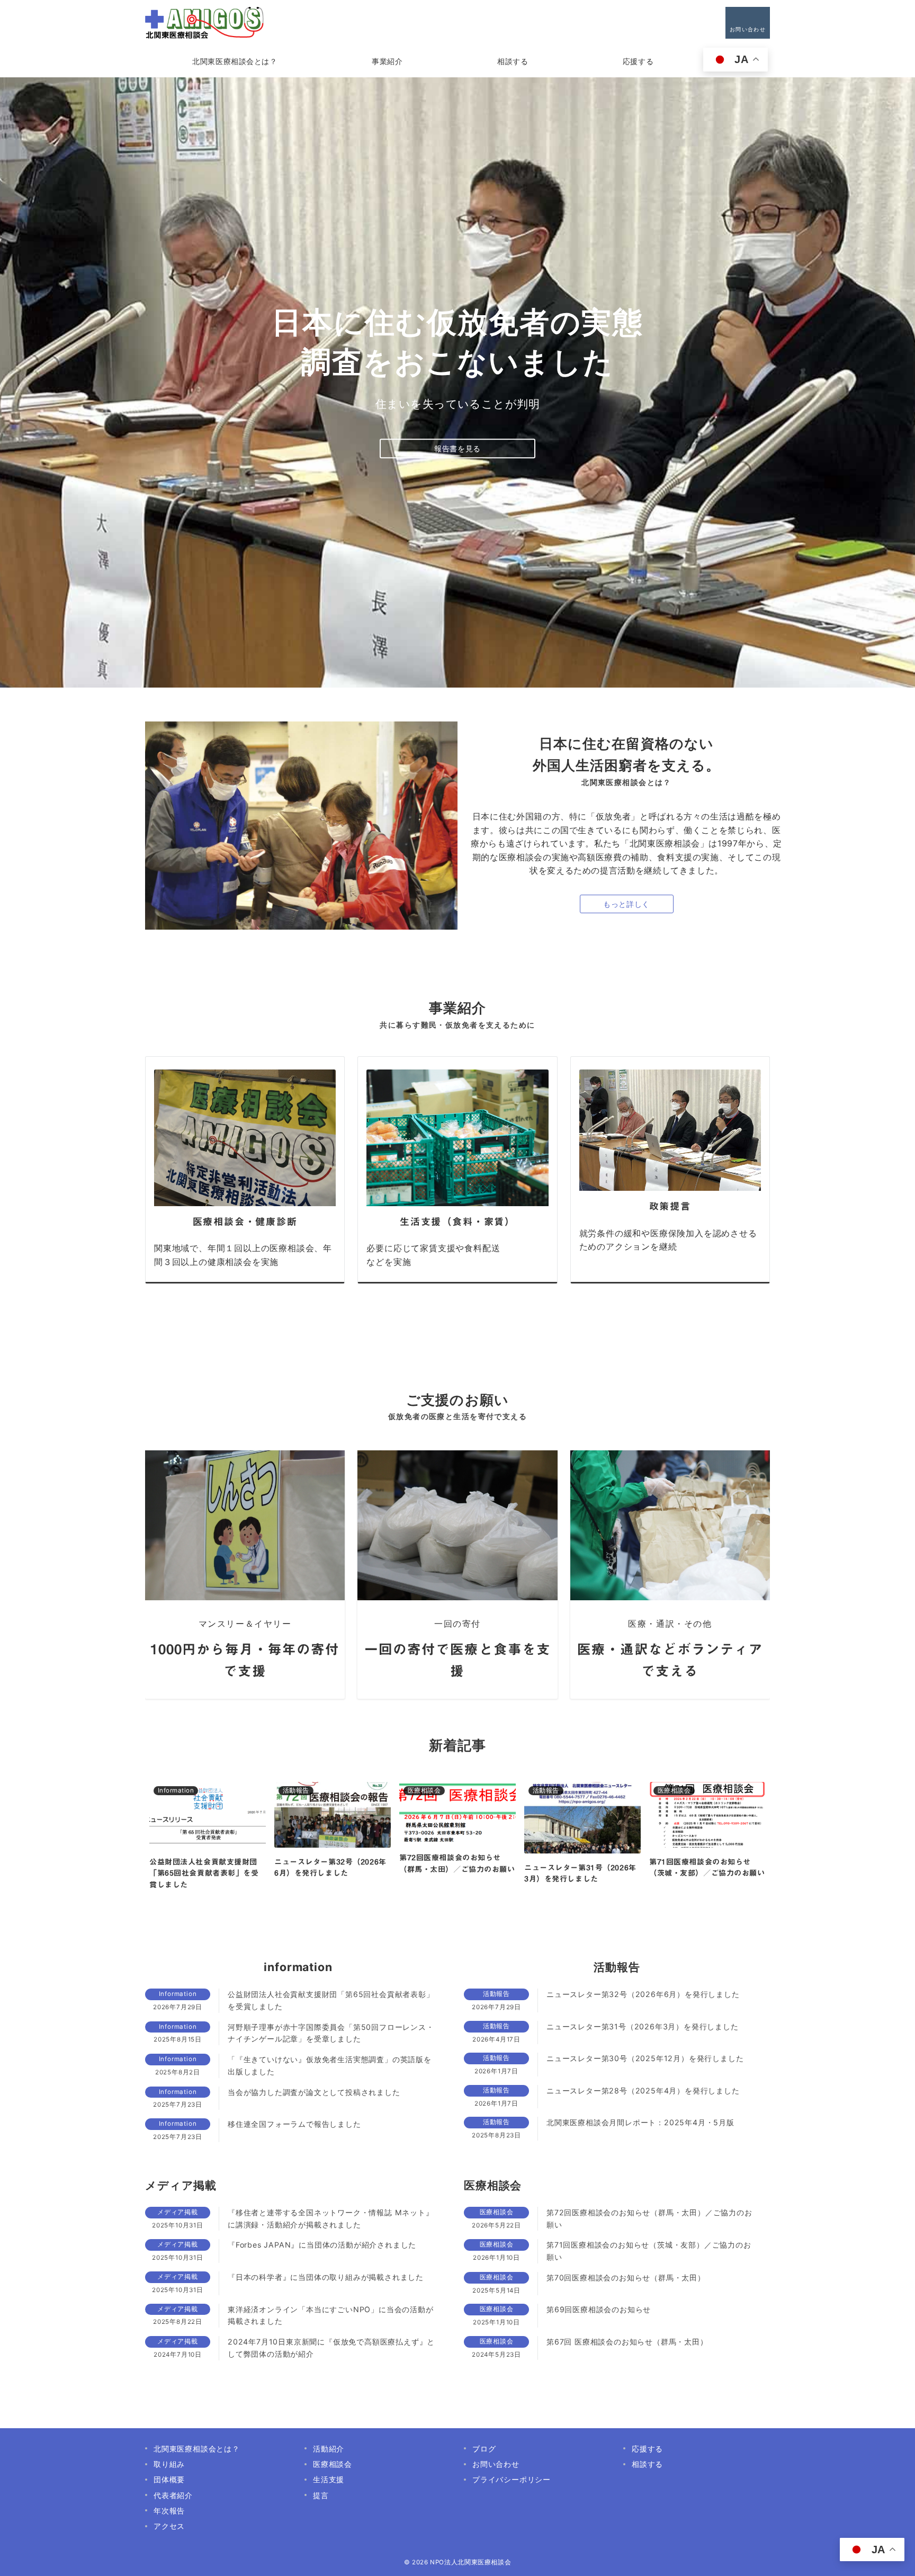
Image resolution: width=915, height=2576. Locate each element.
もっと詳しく (626, 904)
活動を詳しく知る (458, 448)
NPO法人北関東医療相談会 (470, 2562)
